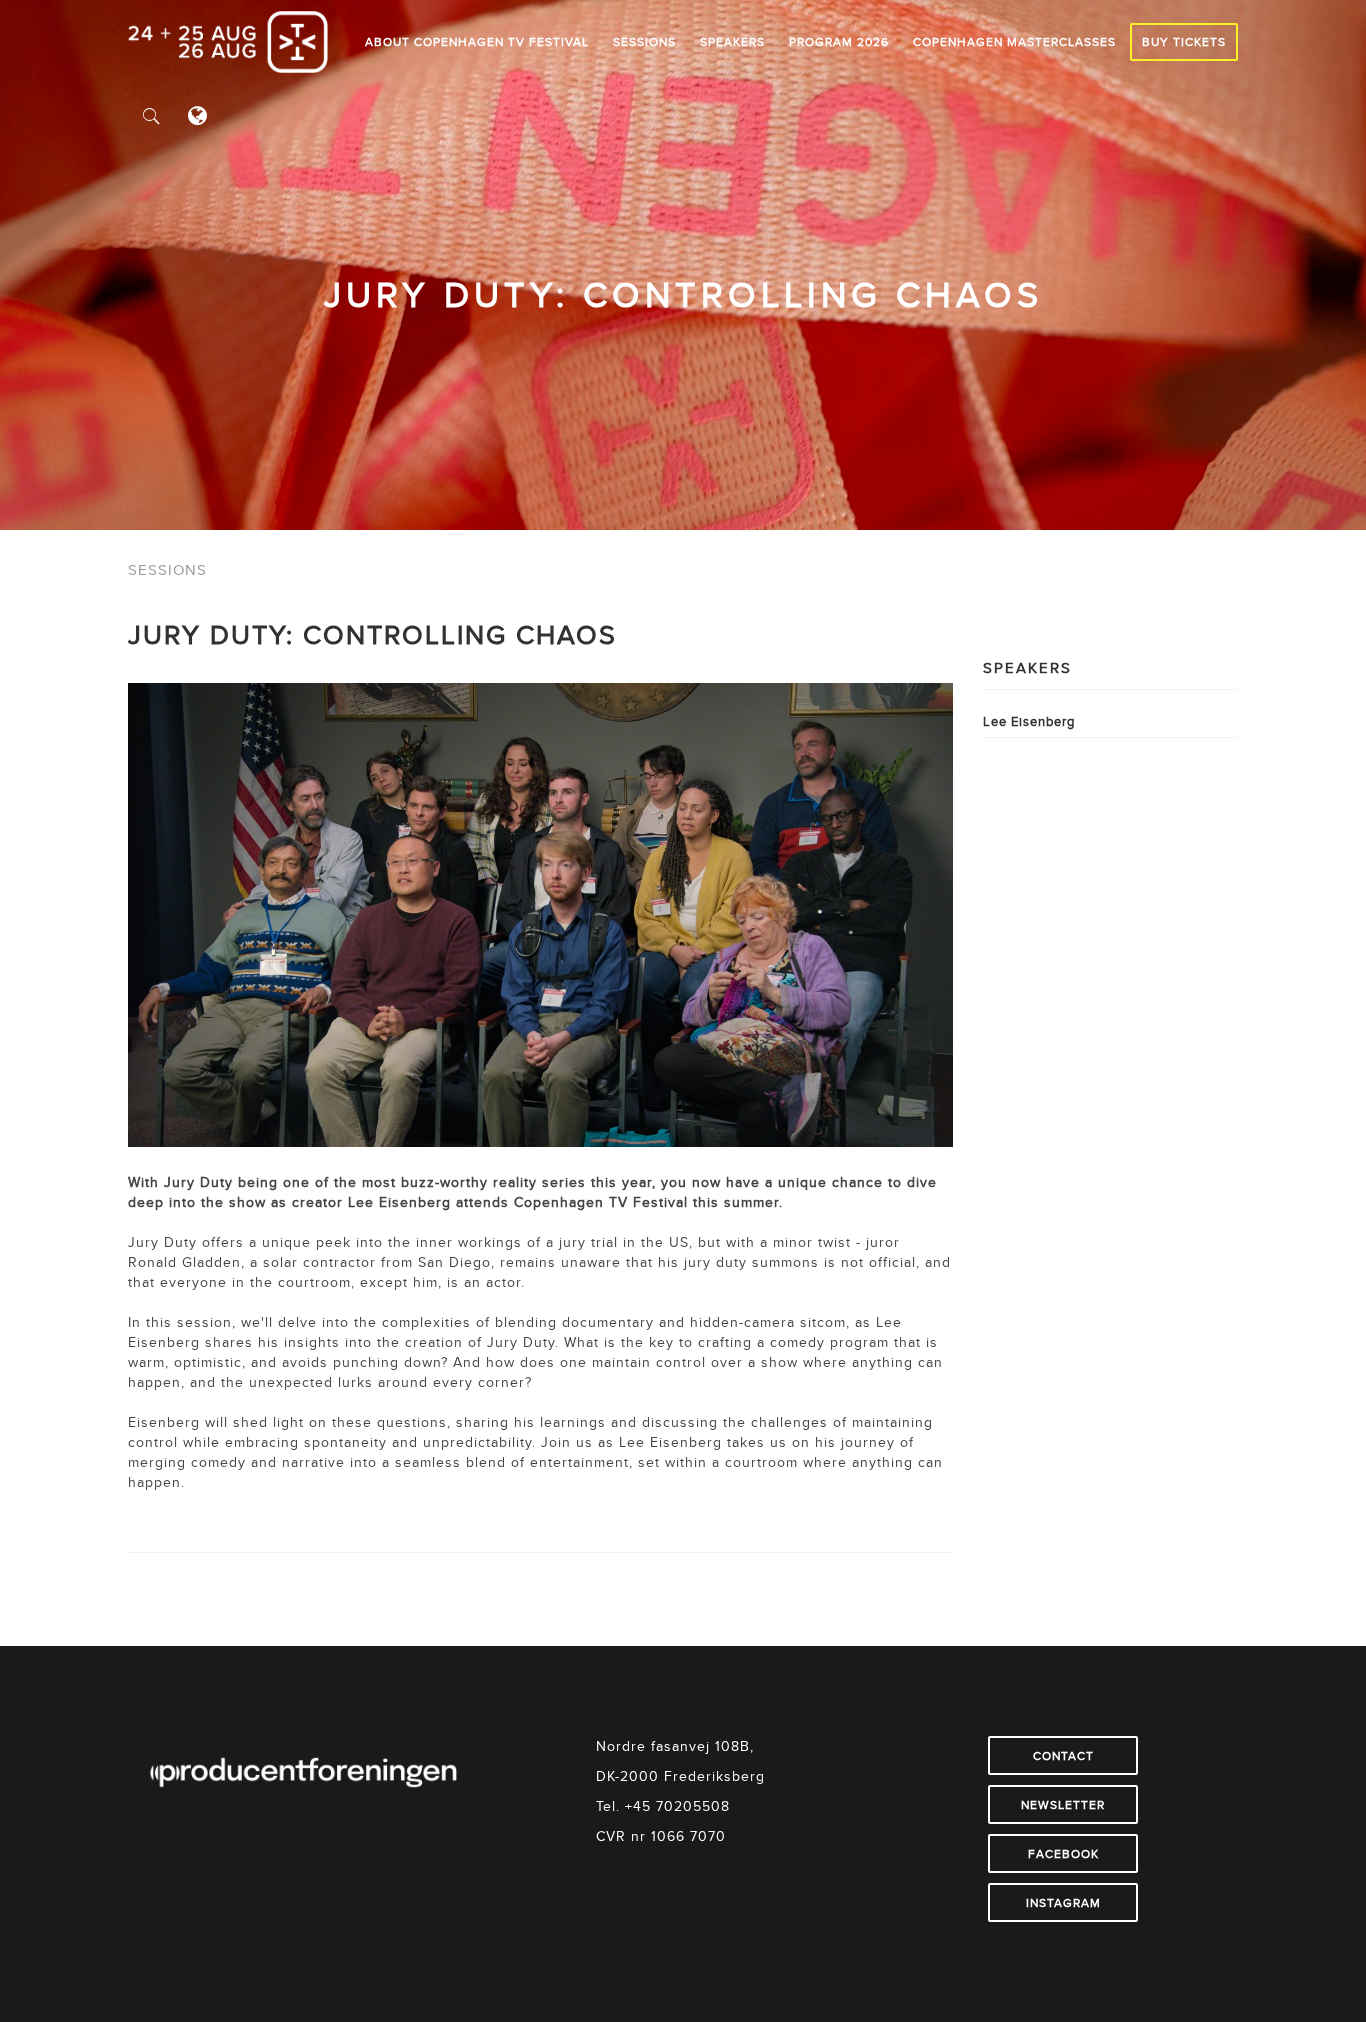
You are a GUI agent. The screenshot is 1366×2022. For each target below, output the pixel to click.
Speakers (732, 41)
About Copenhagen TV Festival (477, 41)
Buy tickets (1184, 41)
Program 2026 (839, 41)
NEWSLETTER (1063, 1804)
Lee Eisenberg (1029, 721)
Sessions (644, 41)
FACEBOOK (1063, 1853)
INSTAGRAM (1063, 1902)
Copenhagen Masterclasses (1014, 41)
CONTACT (1063, 1755)
